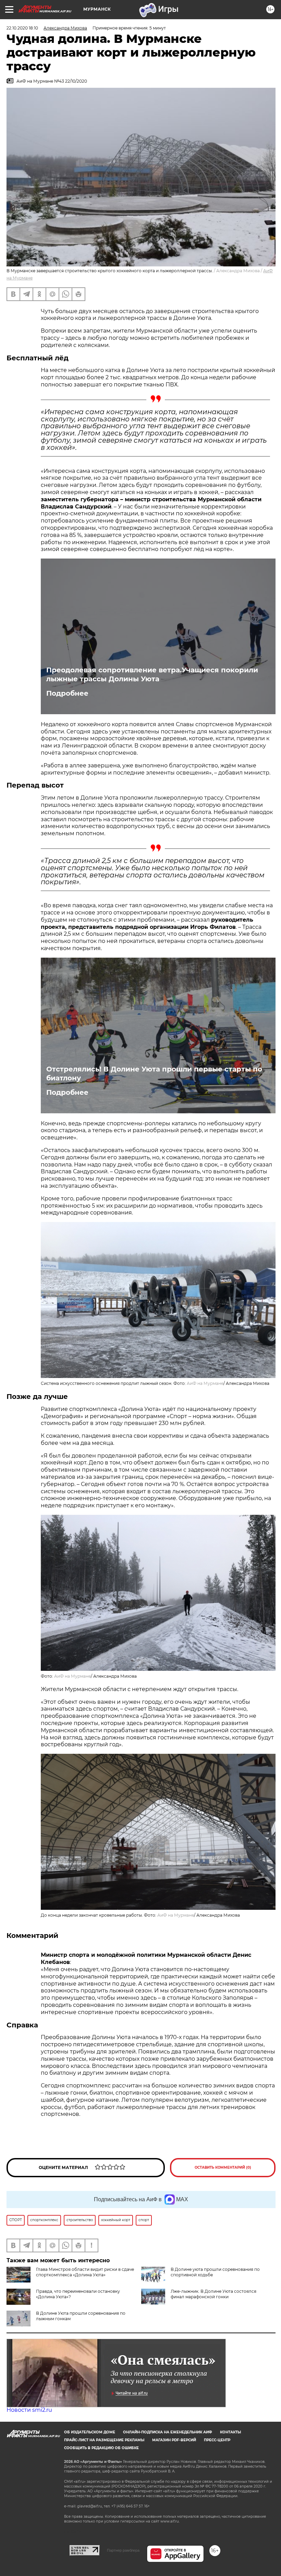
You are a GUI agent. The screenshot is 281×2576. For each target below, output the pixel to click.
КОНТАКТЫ (230, 2432)
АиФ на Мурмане (205, 1383)
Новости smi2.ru (29, 2410)
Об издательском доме (90, 2432)
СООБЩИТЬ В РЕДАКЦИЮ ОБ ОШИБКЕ (101, 2448)
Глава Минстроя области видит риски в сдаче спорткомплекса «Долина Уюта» (85, 2272)
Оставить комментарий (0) (223, 2167)
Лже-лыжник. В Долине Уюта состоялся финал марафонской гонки (213, 2294)
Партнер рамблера (123, 2550)
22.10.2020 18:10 (22, 28)
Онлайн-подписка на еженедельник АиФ (168, 2432)
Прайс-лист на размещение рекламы (104, 2440)
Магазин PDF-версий (174, 2440)
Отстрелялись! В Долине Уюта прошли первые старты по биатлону (154, 1074)
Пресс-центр (217, 2440)
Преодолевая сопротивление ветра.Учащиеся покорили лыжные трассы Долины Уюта (152, 674)
